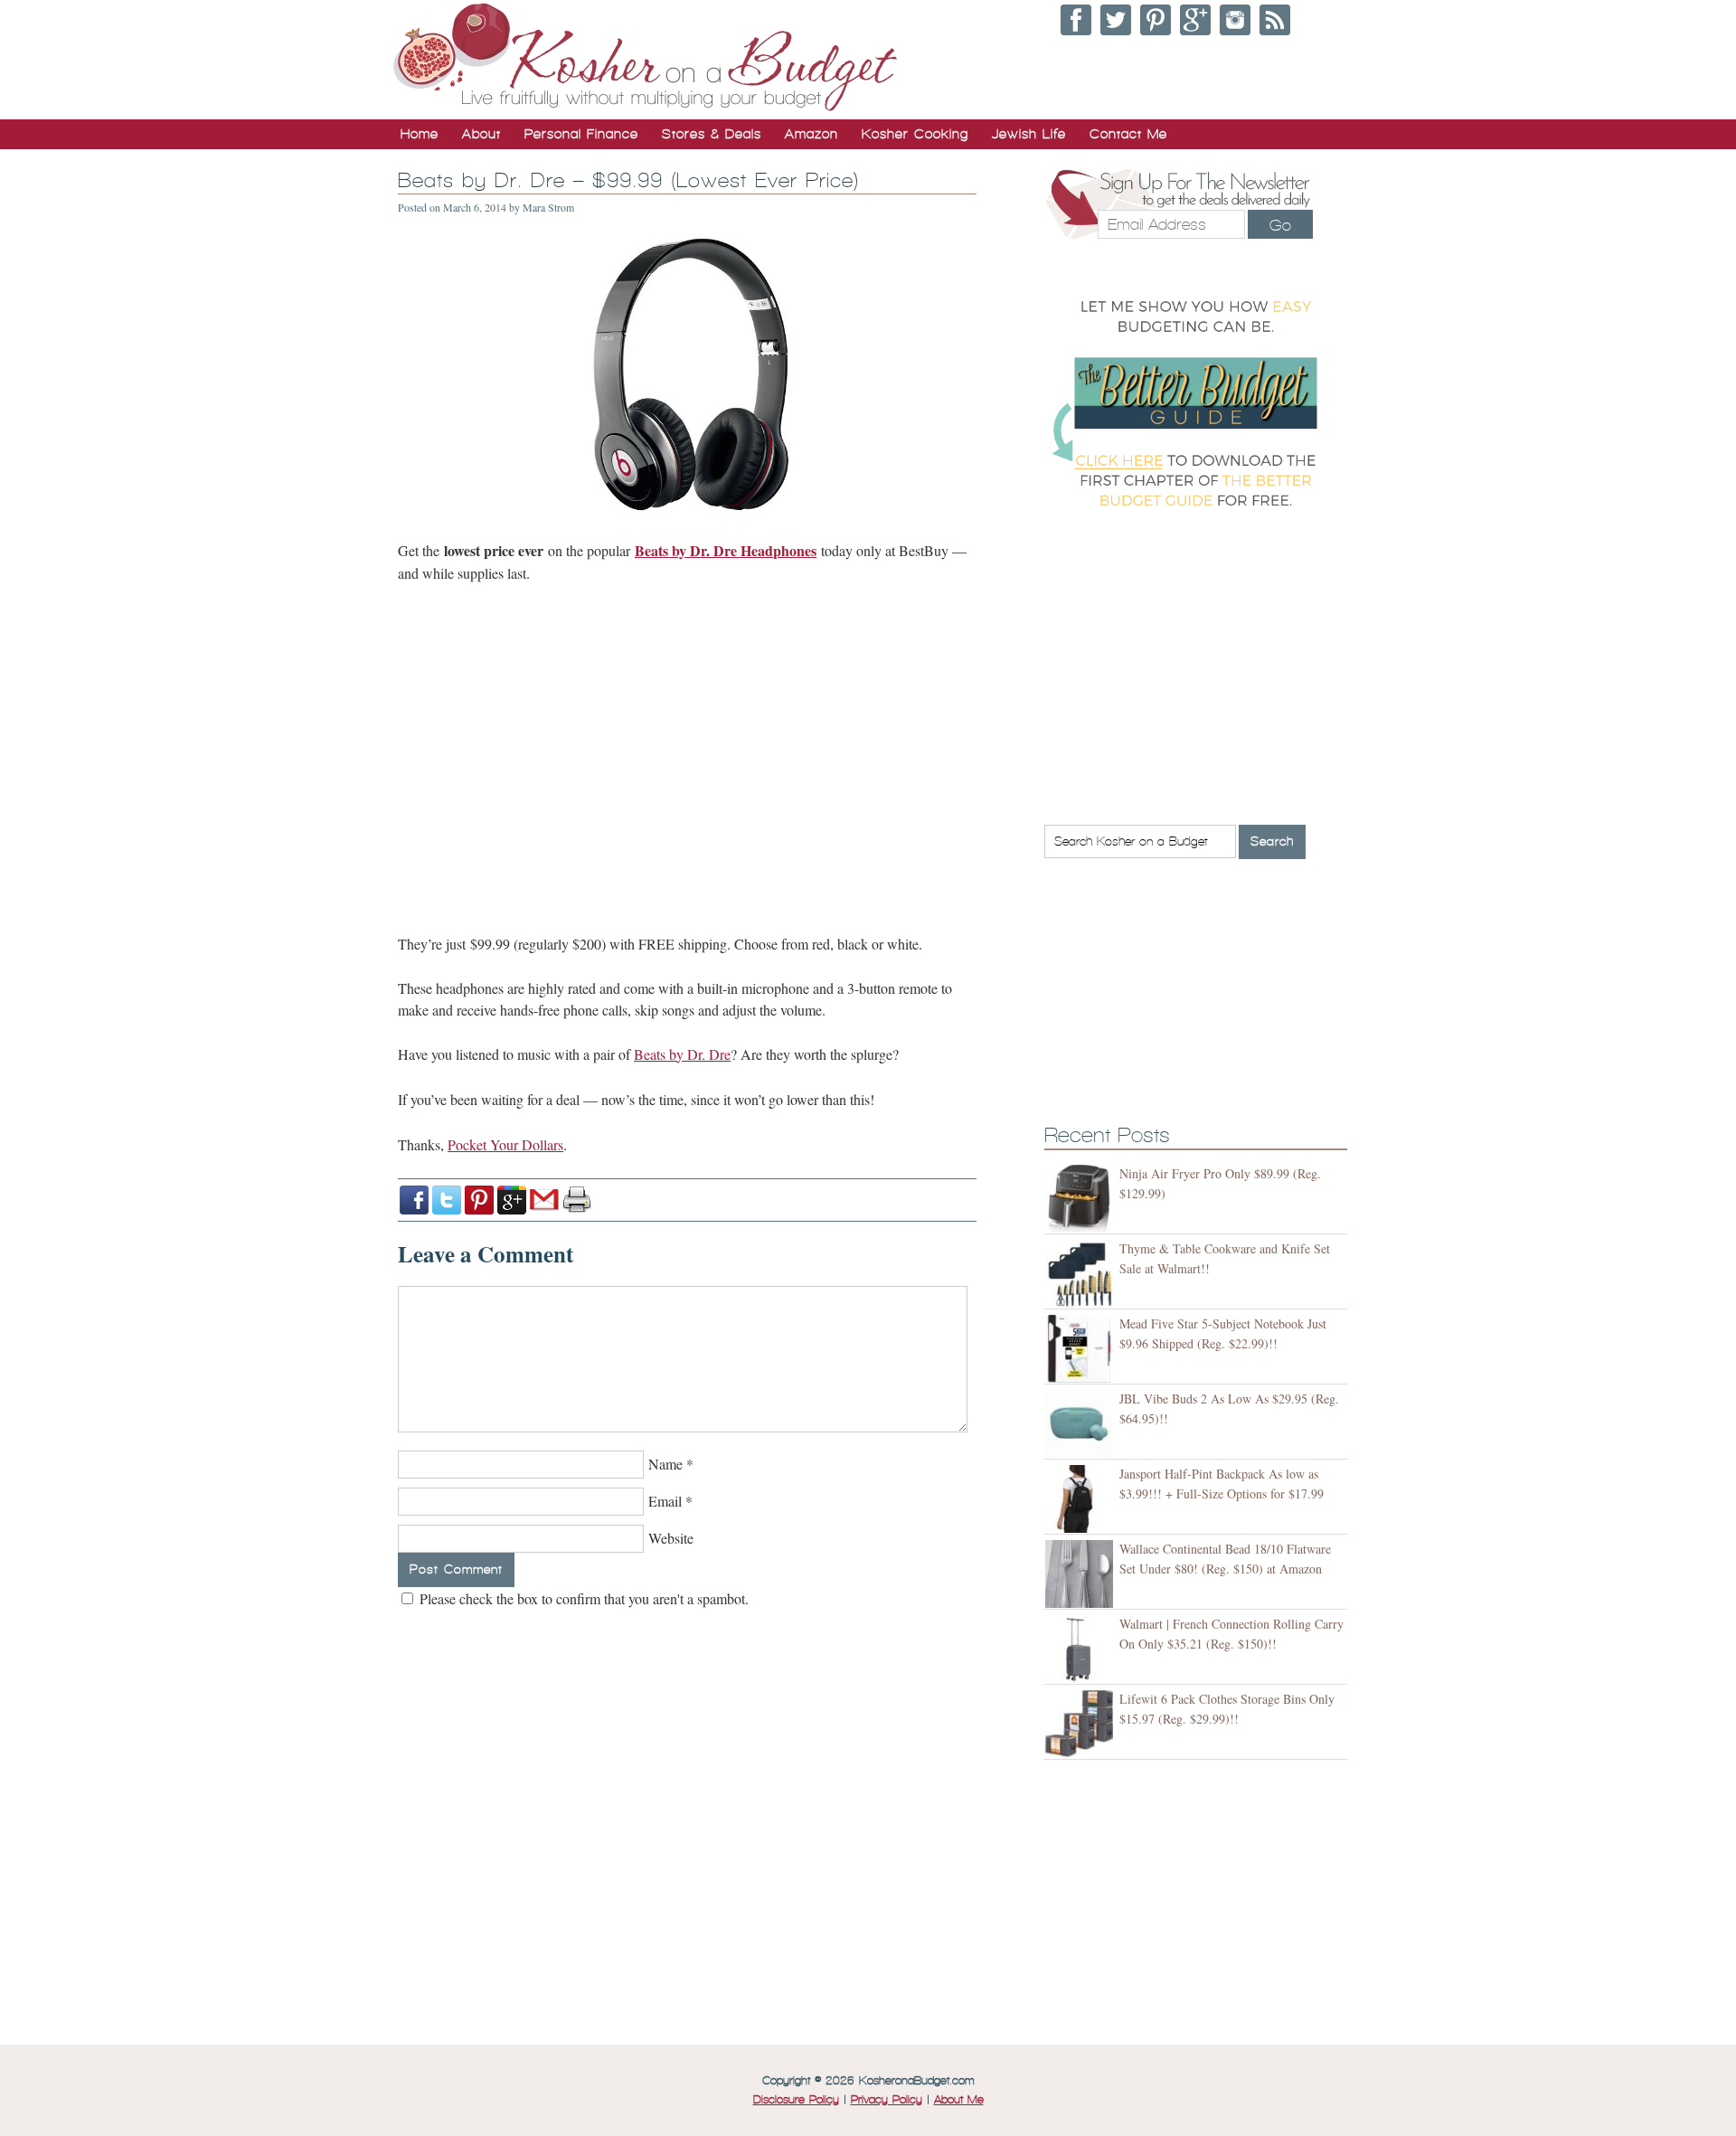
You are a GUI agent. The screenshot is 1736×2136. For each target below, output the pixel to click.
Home (420, 134)
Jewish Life (1029, 134)
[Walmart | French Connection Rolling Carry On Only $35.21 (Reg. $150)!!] (1082, 1649)
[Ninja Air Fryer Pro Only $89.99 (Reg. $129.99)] (1082, 1199)
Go (1280, 225)
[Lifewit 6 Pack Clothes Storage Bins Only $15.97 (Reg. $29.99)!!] (1082, 1724)
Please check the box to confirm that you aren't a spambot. (582, 1598)
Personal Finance (581, 134)
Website (671, 1538)
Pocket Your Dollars (505, 1144)
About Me (959, 2100)
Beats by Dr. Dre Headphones (726, 550)
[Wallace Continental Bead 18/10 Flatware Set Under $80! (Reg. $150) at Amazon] (1082, 1574)
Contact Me (1128, 134)
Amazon (811, 134)
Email (665, 1501)
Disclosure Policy (796, 2100)
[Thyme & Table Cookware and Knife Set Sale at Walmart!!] (1082, 1274)
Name (665, 1464)
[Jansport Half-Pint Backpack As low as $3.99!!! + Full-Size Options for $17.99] (1082, 1499)
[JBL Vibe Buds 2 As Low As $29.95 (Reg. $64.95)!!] (1082, 1424)
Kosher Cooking (915, 134)
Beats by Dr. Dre (682, 1054)
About (481, 134)
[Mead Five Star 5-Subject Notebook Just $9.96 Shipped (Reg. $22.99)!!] (1082, 1349)
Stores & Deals (712, 134)
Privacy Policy (887, 2100)
